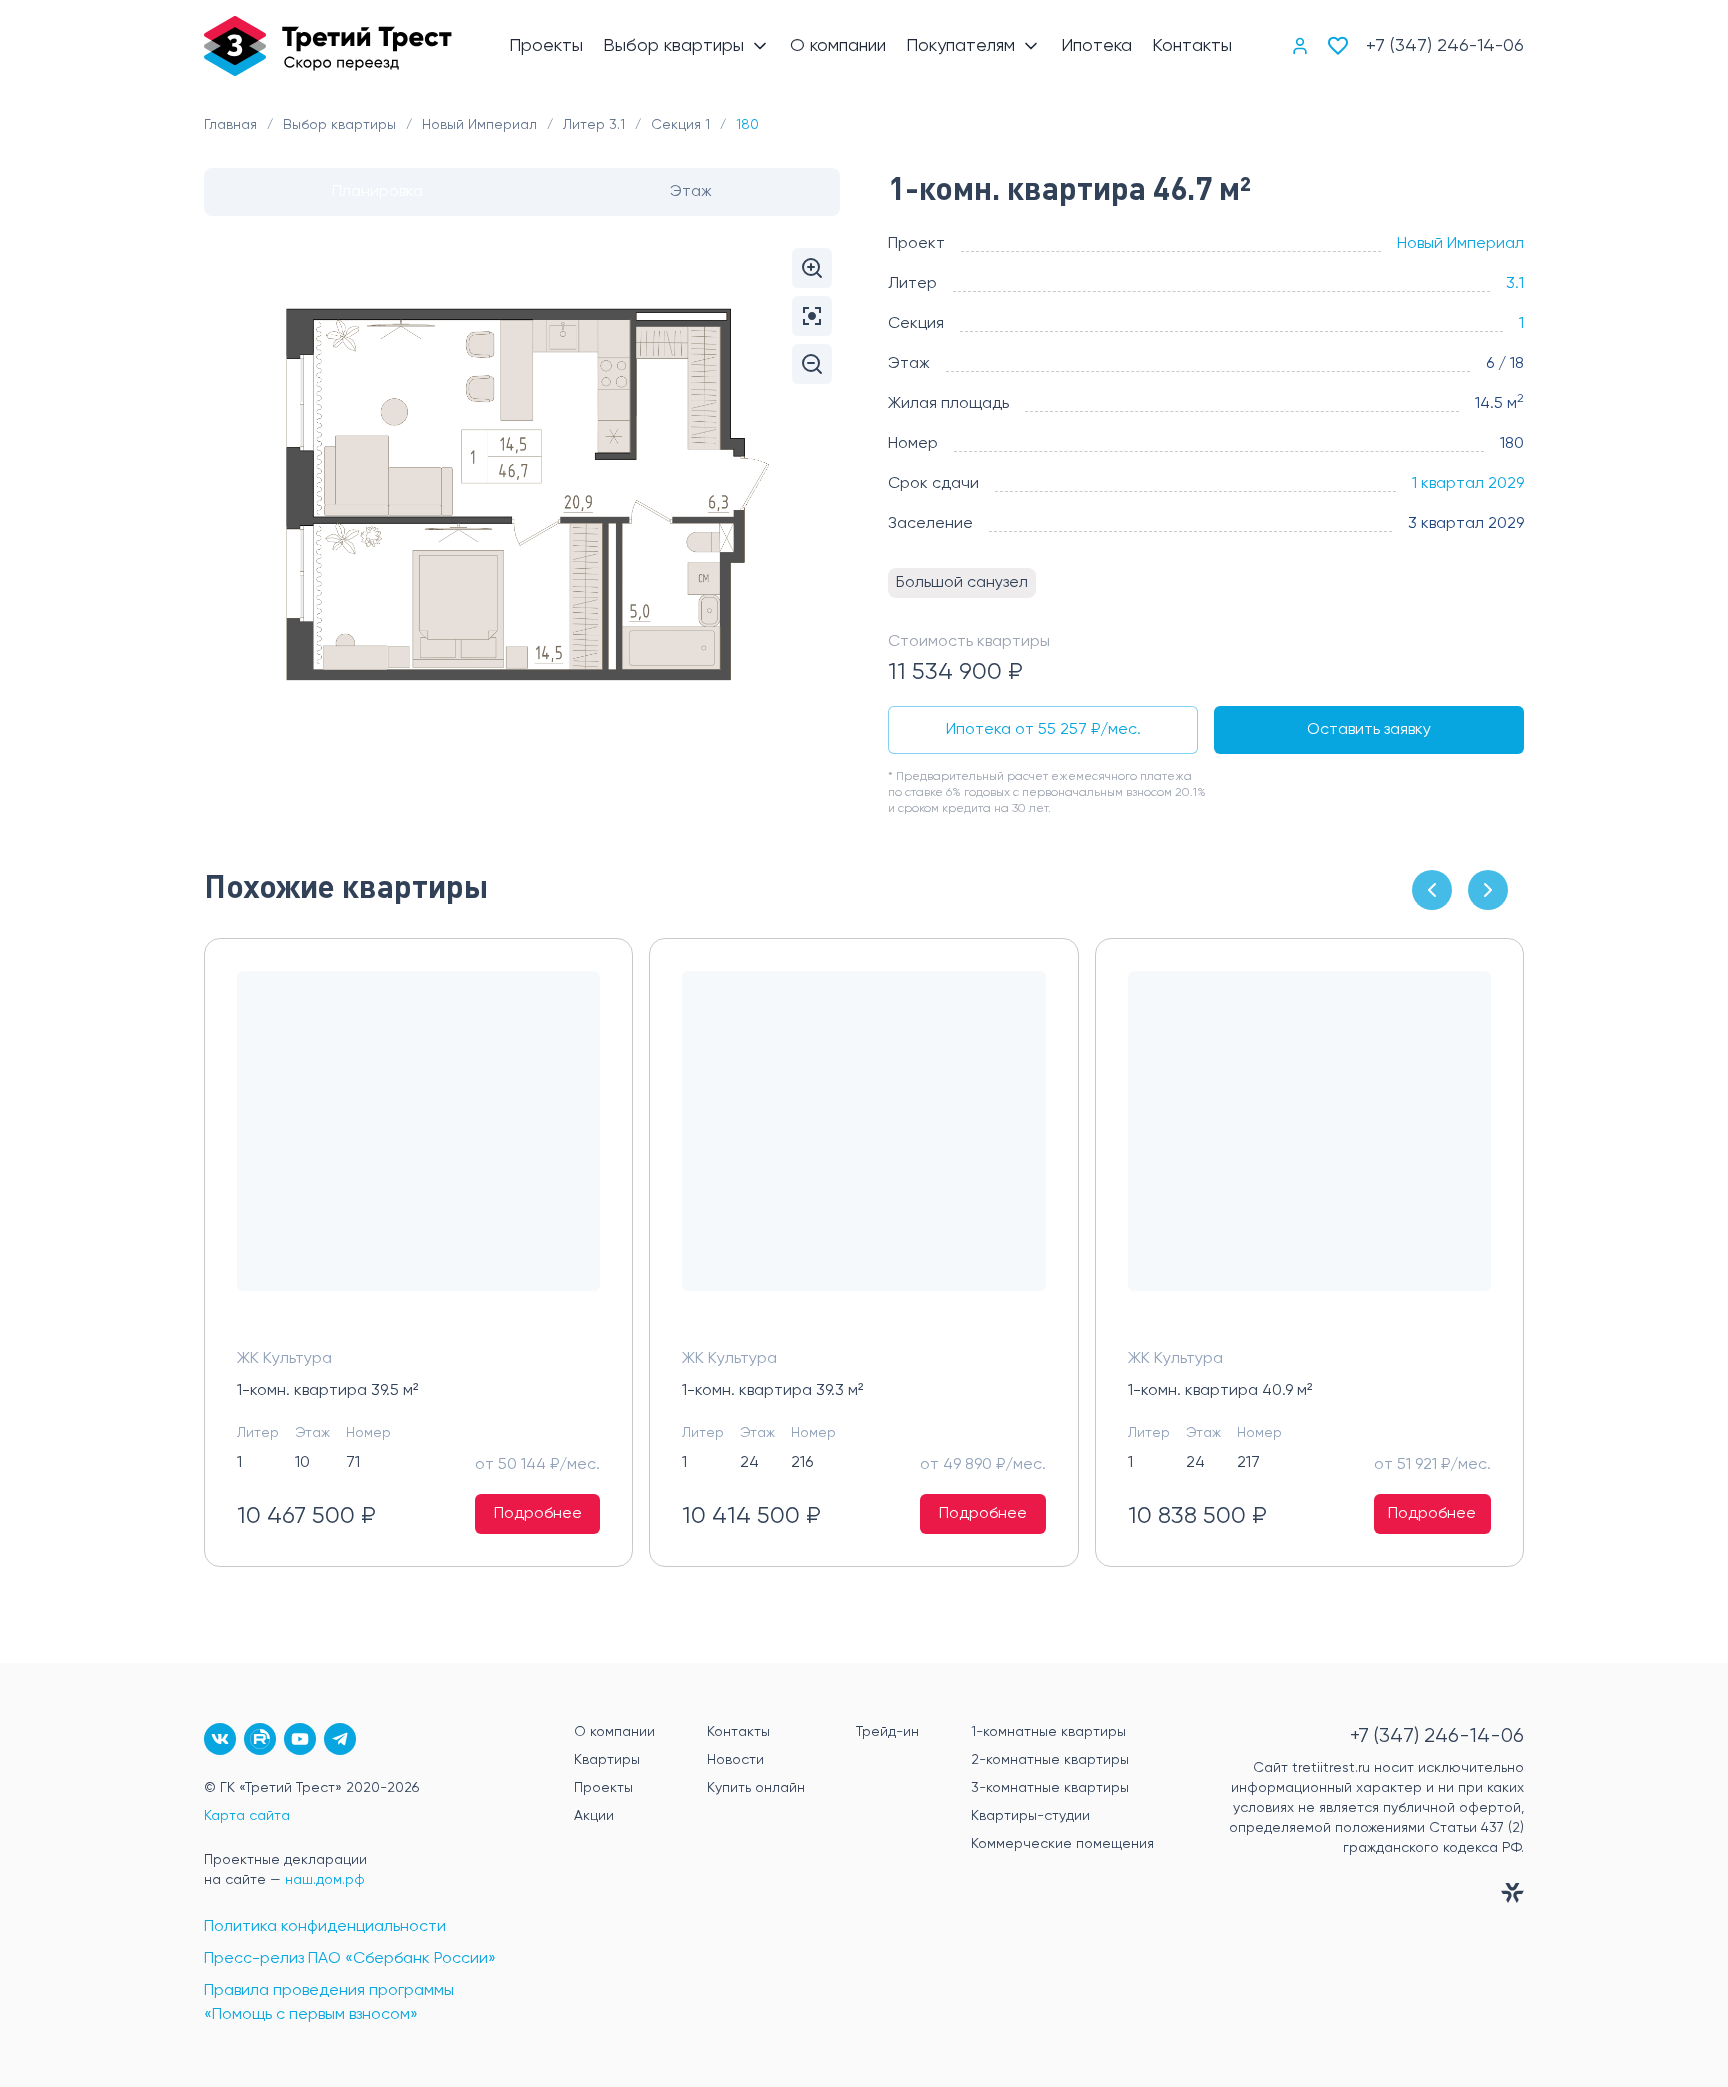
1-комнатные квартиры (1048, 1732)
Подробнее (538, 1514)
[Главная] (328, 46)
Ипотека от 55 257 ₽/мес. (1043, 730)
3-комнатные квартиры (1050, 1788)
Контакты (738, 1732)
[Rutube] (260, 1739)
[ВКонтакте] (220, 1739)
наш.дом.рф (325, 1880)
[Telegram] (340, 1739)
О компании (614, 1732)
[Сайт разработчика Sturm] (1359, 1897)
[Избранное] (1338, 46)
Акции (594, 1816)
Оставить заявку (1369, 730)
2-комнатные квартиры (1050, 1760)
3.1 (1515, 284)
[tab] (377, 192)
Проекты (603, 1788)
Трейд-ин (887, 1732)
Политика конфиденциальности (325, 1927)
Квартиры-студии (1030, 1816)
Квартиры (607, 1760)
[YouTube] (300, 1739)
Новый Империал (1460, 244)
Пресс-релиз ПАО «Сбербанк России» (350, 1959)
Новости (735, 1760)
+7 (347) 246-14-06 (1445, 46)
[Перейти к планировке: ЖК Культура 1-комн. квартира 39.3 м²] (863, 1147)
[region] (864, 1252)
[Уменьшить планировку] (812, 364)
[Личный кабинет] (1300, 46)
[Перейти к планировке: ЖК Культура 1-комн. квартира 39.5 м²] (418, 1147)
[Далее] (1488, 890)
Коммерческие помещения (1062, 1844)
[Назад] (1432, 890)
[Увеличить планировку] (812, 268)
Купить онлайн (756, 1788)
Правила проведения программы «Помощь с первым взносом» (329, 2003)
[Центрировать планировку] (812, 316)
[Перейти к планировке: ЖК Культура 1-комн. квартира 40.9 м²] (1309, 1147)
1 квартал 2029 (1468, 484)
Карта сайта (247, 1816)
